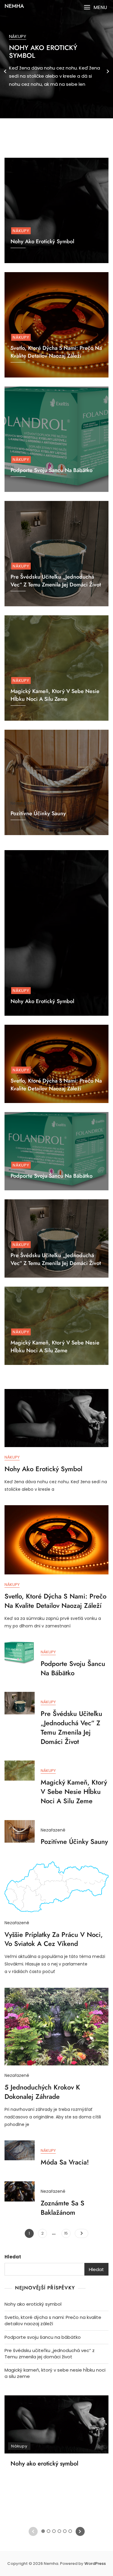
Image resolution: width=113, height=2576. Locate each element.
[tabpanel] (56, 71)
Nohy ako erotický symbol (43, 51)
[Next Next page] (82, 2233)
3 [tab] (54, 133)
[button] (95, 7)
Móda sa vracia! (65, 2162)
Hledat (13, 2257)
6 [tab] (70, 133)
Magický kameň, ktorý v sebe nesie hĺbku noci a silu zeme (55, 695)
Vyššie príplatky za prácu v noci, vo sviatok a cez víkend (54, 1939)
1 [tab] (43, 133)
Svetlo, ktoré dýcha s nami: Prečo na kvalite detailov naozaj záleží (56, 352)
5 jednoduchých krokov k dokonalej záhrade (42, 2092)
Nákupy (18, 36)
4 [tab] (60, 133)
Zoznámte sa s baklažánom (63, 2208)
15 (67, 2233)
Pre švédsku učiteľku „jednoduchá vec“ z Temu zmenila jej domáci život (56, 581)
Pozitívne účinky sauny (38, 813)
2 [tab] (49, 133)
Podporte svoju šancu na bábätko (52, 470)
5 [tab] (65, 133)
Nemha (14, 6)
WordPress (95, 2564)
